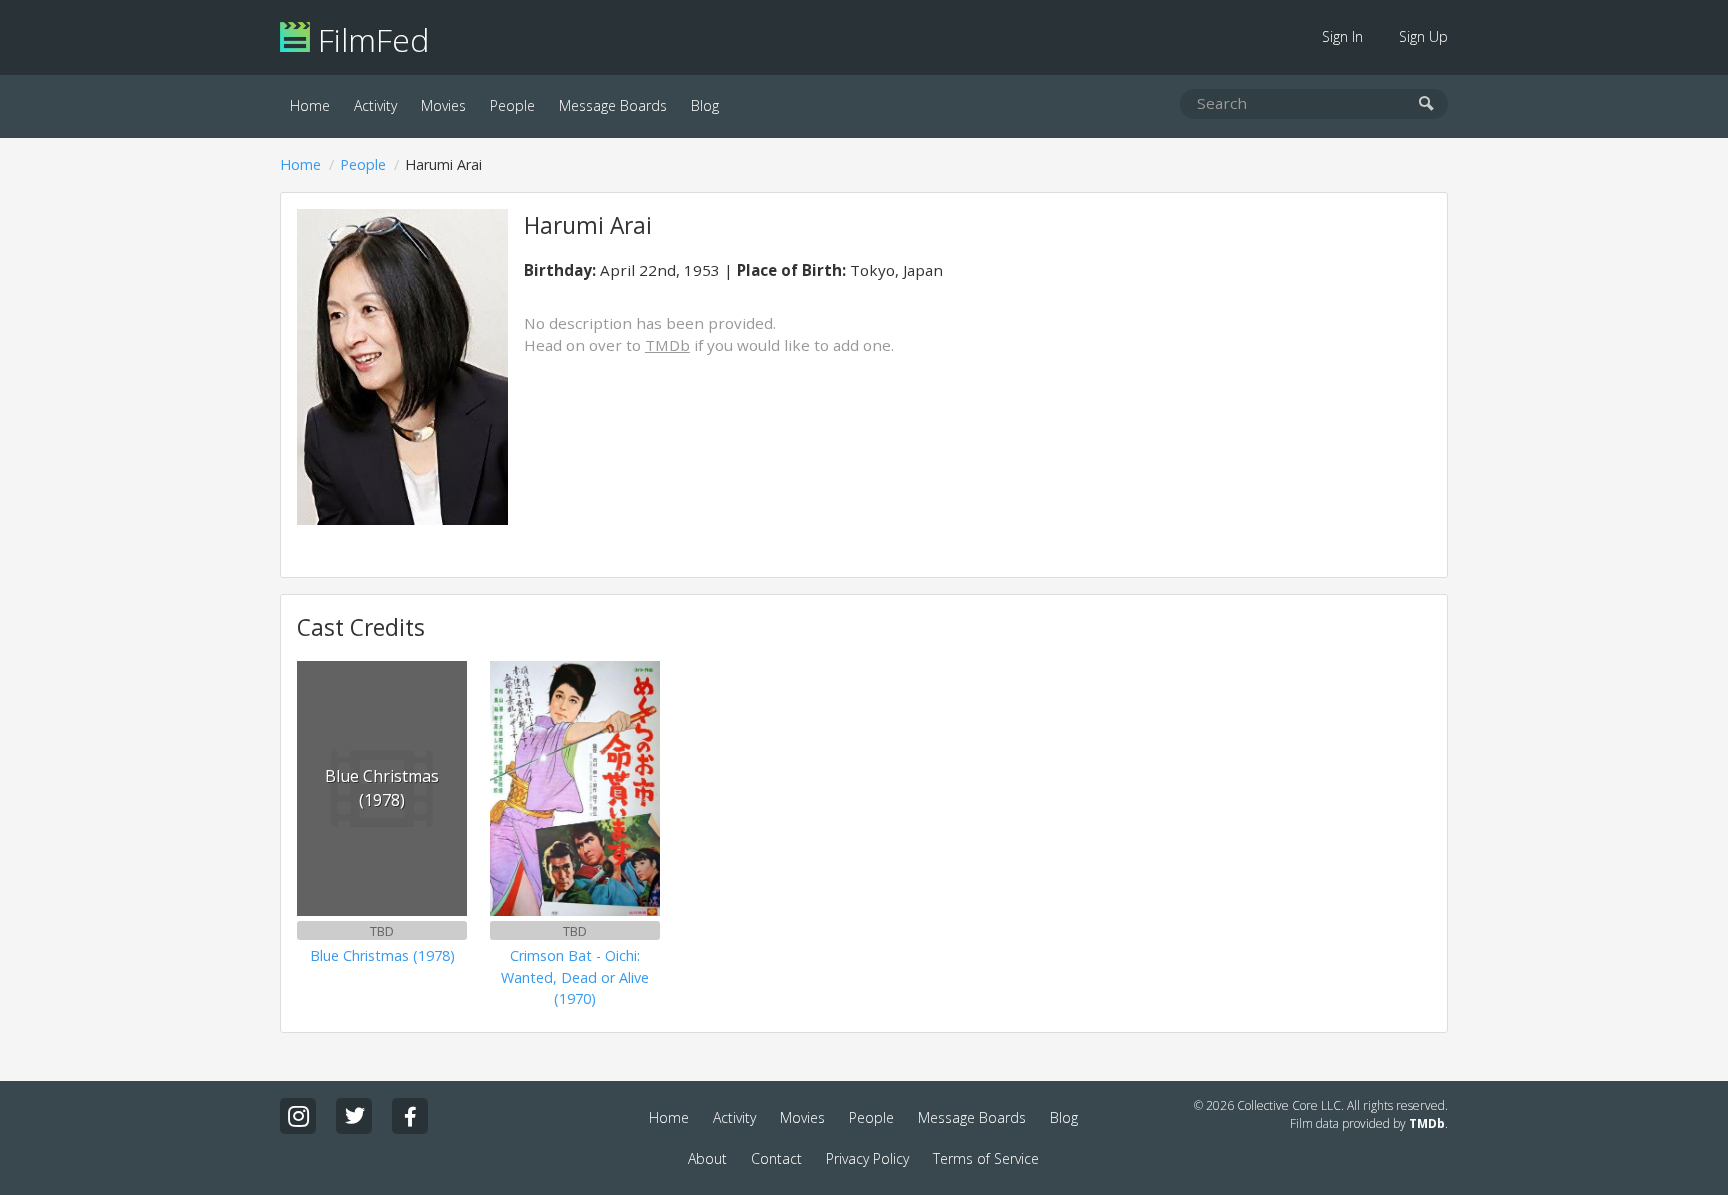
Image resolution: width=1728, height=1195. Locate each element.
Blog (705, 105)
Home (310, 105)
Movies (443, 105)
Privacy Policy (867, 1158)
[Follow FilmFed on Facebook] (410, 1116)
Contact (776, 1158)
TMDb (667, 345)
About (707, 1158)
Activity (375, 105)
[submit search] (1426, 104)
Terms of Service (986, 1158)
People (512, 105)
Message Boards (613, 105)
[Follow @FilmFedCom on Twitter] (354, 1116)
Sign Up (1423, 36)
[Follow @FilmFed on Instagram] (298, 1116)
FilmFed (369, 39)
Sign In (1342, 36)
